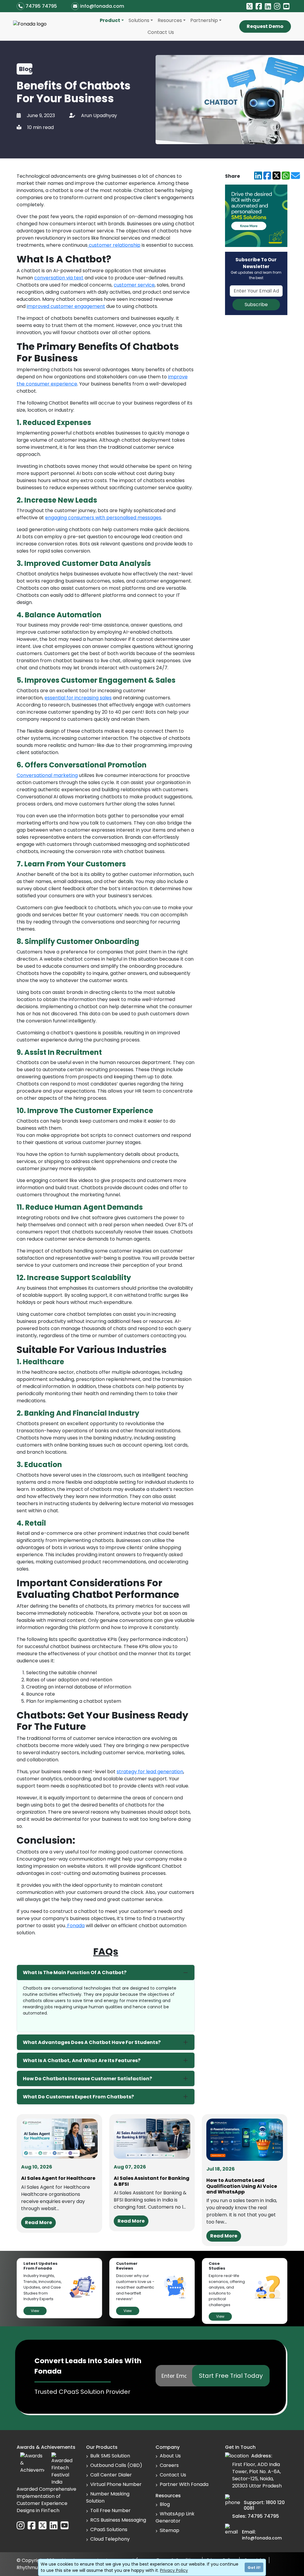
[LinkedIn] (258, 176)
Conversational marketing (47, 775)
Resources (170, 20)
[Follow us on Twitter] (250, 7)
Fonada (75, 1926)
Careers (169, 2465)
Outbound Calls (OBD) (116, 2465)
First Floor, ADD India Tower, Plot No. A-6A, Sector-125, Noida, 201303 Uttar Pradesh (257, 2475)
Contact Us (161, 32)
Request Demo (265, 26)
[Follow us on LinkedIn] (268, 7)
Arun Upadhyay (99, 115)
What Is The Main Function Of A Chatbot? (75, 1972)
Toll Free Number (110, 2510)
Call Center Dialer (111, 2475)
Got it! (254, 2568)
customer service (134, 285)
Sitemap (170, 2530)
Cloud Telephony (110, 2539)
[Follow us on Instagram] (277, 7)
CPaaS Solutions (109, 2529)
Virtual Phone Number (116, 2484)
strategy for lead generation (150, 1772)
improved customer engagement (66, 306)
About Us (170, 2456)
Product (110, 20)
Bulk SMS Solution (110, 2456)
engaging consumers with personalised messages (103, 518)
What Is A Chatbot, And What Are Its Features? (82, 2060)
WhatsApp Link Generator (175, 2517)
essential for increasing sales (78, 698)
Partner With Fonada (184, 2484)
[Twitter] (277, 176)
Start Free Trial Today (231, 2376)
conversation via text (59, 278)
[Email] (295, 176)
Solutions (139, 20)
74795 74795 (41, 6)
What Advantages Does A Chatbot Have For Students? (92, 2042)
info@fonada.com (102, 6)
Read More (38, 2222)
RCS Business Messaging (118, 2520)
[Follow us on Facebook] (259, 7)
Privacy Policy (174, 2570)
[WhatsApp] (286, 176)
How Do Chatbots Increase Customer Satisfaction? (87, 2079)
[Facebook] (267, 176)
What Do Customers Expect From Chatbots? (78, 2097)
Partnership (204, 20)
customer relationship (114, 245)
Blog (165, 2504)
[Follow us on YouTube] (286, 7)
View (35, 2311)
